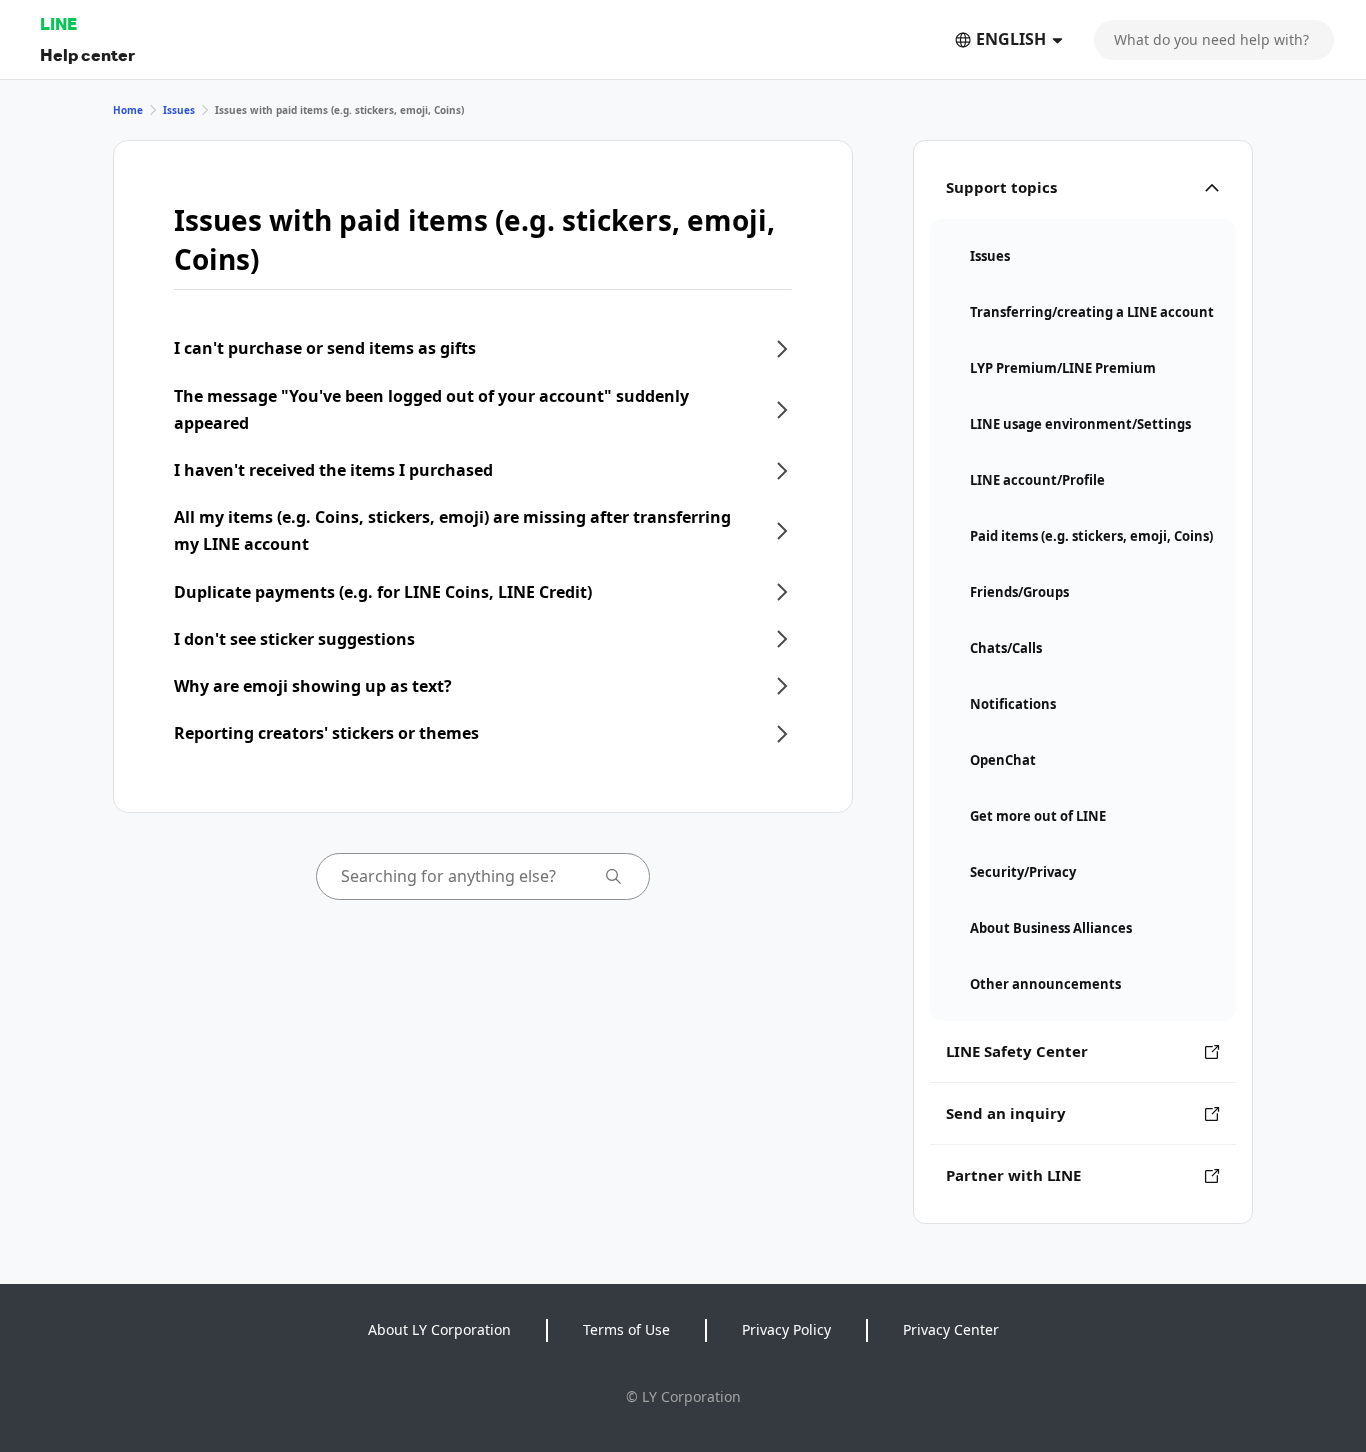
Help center (87, 54)
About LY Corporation (439, 1329)
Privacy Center (951, 1329)
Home (128, 110)
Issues (179, 110)
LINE (58, 23)
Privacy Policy (786, 1329)
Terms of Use (626, 1329)
